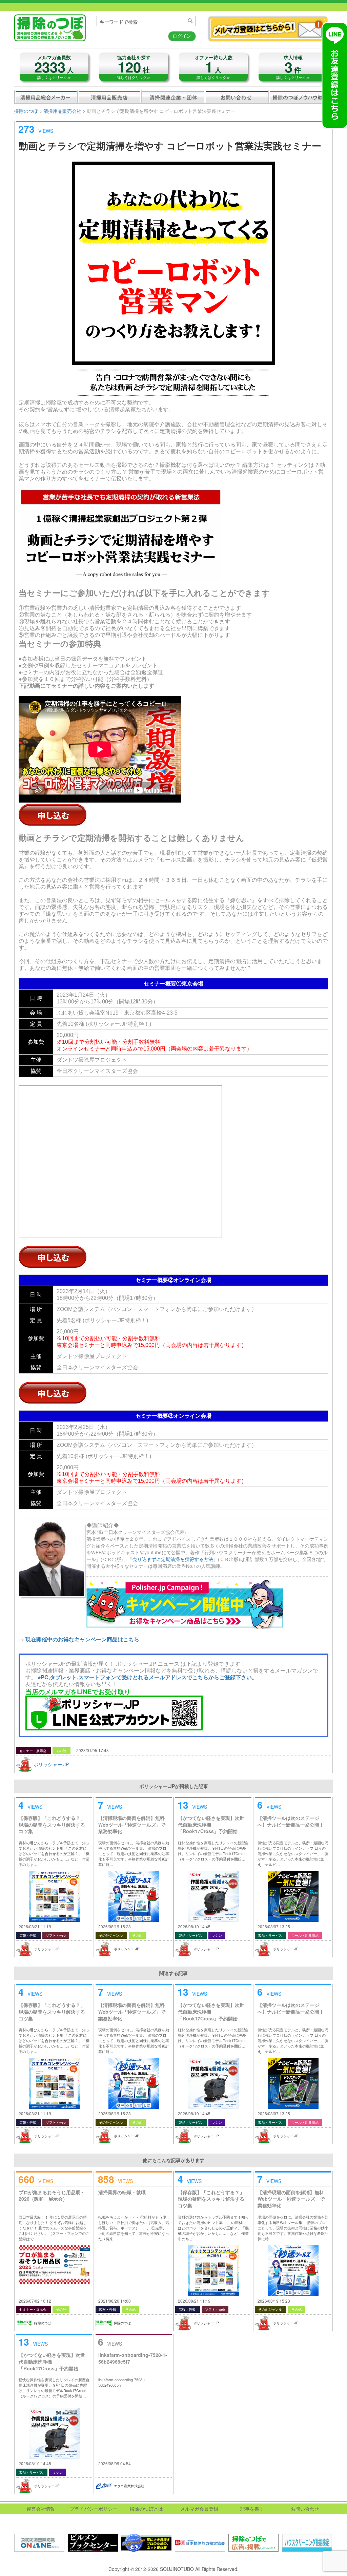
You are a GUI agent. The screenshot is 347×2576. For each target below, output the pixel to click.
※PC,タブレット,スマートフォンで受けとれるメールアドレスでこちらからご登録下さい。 (147, 1677)
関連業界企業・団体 (173, 97)
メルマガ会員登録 (199, 2509)
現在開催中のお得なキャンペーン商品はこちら (82, 1639)
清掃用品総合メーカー (46, 97)
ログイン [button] (182, 36)
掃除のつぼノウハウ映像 (301, 97)
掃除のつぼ (26, 111)
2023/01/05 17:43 (93, 1750)
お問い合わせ (237, 97)
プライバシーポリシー (94, 2509)
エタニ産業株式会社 (129, 2486)
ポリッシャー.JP (51, 1764)
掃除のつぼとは (146, 2509)
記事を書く (252, 2509)
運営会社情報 (41, 2509)
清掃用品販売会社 (109, 97)
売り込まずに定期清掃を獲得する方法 (173, 1559)
